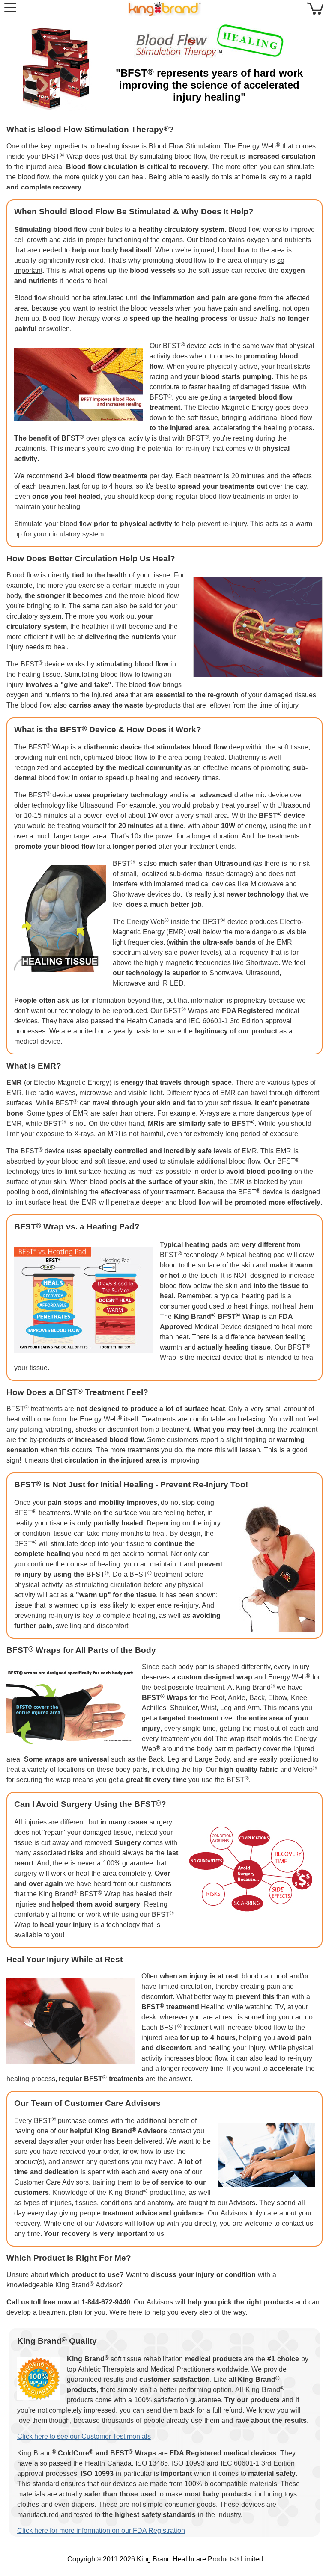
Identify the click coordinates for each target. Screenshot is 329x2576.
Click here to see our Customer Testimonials (84, 2436)
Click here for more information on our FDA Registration (101, 2530)
